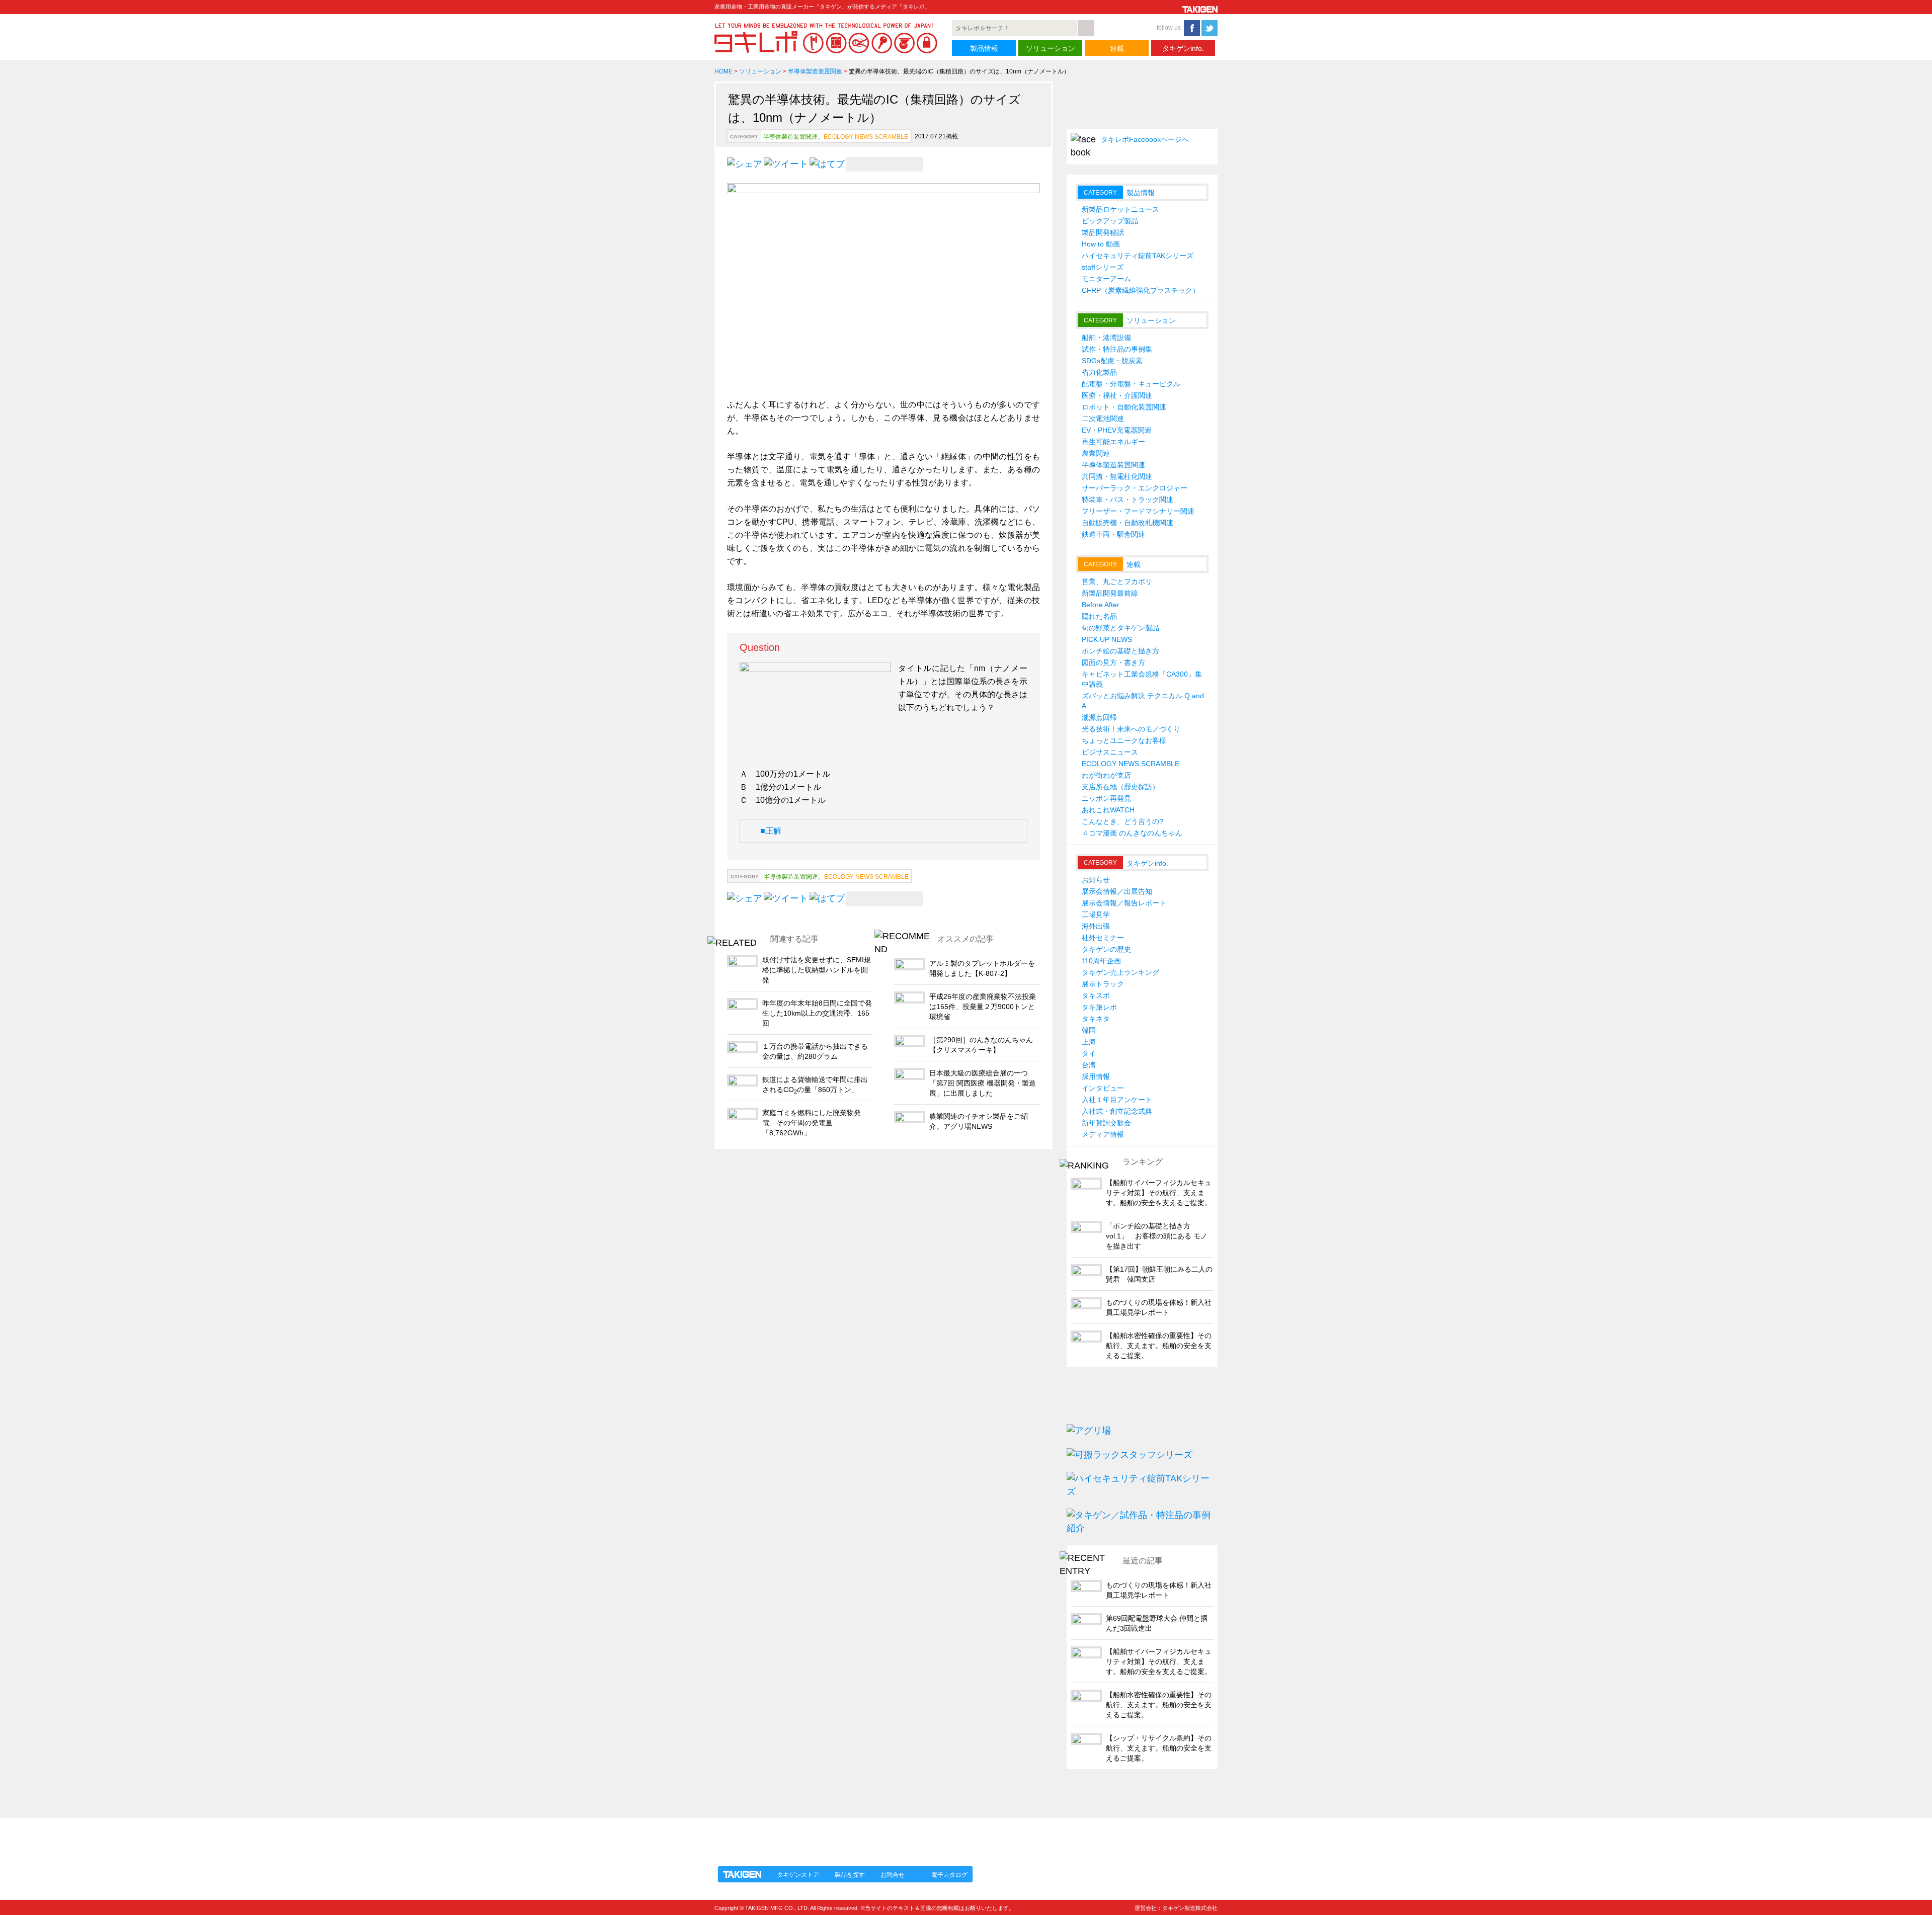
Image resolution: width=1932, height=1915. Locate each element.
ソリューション (1051, 48)
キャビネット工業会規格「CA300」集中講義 (1142, 679)
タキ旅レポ (1099, 1007)
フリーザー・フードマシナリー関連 (1138, 511)
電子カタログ (949, 1875)
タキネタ (1096, 1019)
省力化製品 (1099, 372)
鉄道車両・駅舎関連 (1113, 534)
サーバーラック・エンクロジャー (1135, 488)
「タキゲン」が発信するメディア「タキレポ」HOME (807, 1836)
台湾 (1089, 1065)
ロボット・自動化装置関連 (1124, 407)
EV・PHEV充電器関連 (1117, 430)
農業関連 (1096, 453)
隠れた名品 (1099, 616)
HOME (723, 71)
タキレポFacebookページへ (1145, 139)
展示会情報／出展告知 (1117, 891)
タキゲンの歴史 (1106, 949)
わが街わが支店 (1106, 775)
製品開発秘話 (1103, 232)
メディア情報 (1103, 1134)
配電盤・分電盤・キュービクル (1131, 384)
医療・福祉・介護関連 (1117, 395)
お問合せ (893, 1875)
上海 (1089, 1042)
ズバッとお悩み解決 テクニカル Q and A (1143, 701)
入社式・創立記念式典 (1117, 1111)
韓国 (1089, 1030)
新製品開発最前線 (1110, 593)
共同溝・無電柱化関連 (1117, 476)
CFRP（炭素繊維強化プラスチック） (1141, 290)
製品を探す (850, 1875)
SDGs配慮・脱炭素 (1112, 361)
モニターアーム (1106, 279)
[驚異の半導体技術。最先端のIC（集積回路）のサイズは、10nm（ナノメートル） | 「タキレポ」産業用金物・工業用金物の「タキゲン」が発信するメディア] (827, 163)
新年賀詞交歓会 (1106, 1123)
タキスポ (1096, 995)
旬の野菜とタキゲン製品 (1120, 628)
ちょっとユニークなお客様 (1124, 740)
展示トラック (1103, 984)
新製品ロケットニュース (1120, 209)
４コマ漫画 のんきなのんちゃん (1132, 833)
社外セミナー (1103, 938)
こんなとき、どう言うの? (1122, 821)
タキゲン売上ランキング (1120, 972)
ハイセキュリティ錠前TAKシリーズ (1138, 256)
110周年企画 (1101, 961)
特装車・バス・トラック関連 (1128, 499)
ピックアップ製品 (1110, 221)
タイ (1089, 1053)
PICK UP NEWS (1107, 639)
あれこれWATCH (1108, 810)
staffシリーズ (1103, 267)
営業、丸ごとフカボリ (1117, 581)
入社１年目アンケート (1117, 1100)
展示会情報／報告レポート (1124, 903)
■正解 (771, 831)
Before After (1101, 605)
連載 (1117, 48)
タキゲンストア (798, 1875)
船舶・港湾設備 (1106, 338)
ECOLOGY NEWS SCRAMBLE (866, 137)
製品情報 (984, 48)
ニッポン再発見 (1106, 798)
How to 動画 (1101, 244)
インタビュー (1103, 1088)
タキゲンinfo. (1183, 48)
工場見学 (1096, 914)
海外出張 (1096, 926)
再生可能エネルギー (1113, 442)
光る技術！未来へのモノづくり (1131, 729)
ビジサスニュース (1110, 752)
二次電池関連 (1103, 419)
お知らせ (1096, 880)
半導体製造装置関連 (815, 71)
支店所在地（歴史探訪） (1120, 787)
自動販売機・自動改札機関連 (1128, 523)
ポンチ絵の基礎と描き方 (1120, 651)
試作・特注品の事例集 (1117, 349)
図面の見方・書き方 (1113, 662)
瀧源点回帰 (1099, 717)
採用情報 (1096, 1076)
